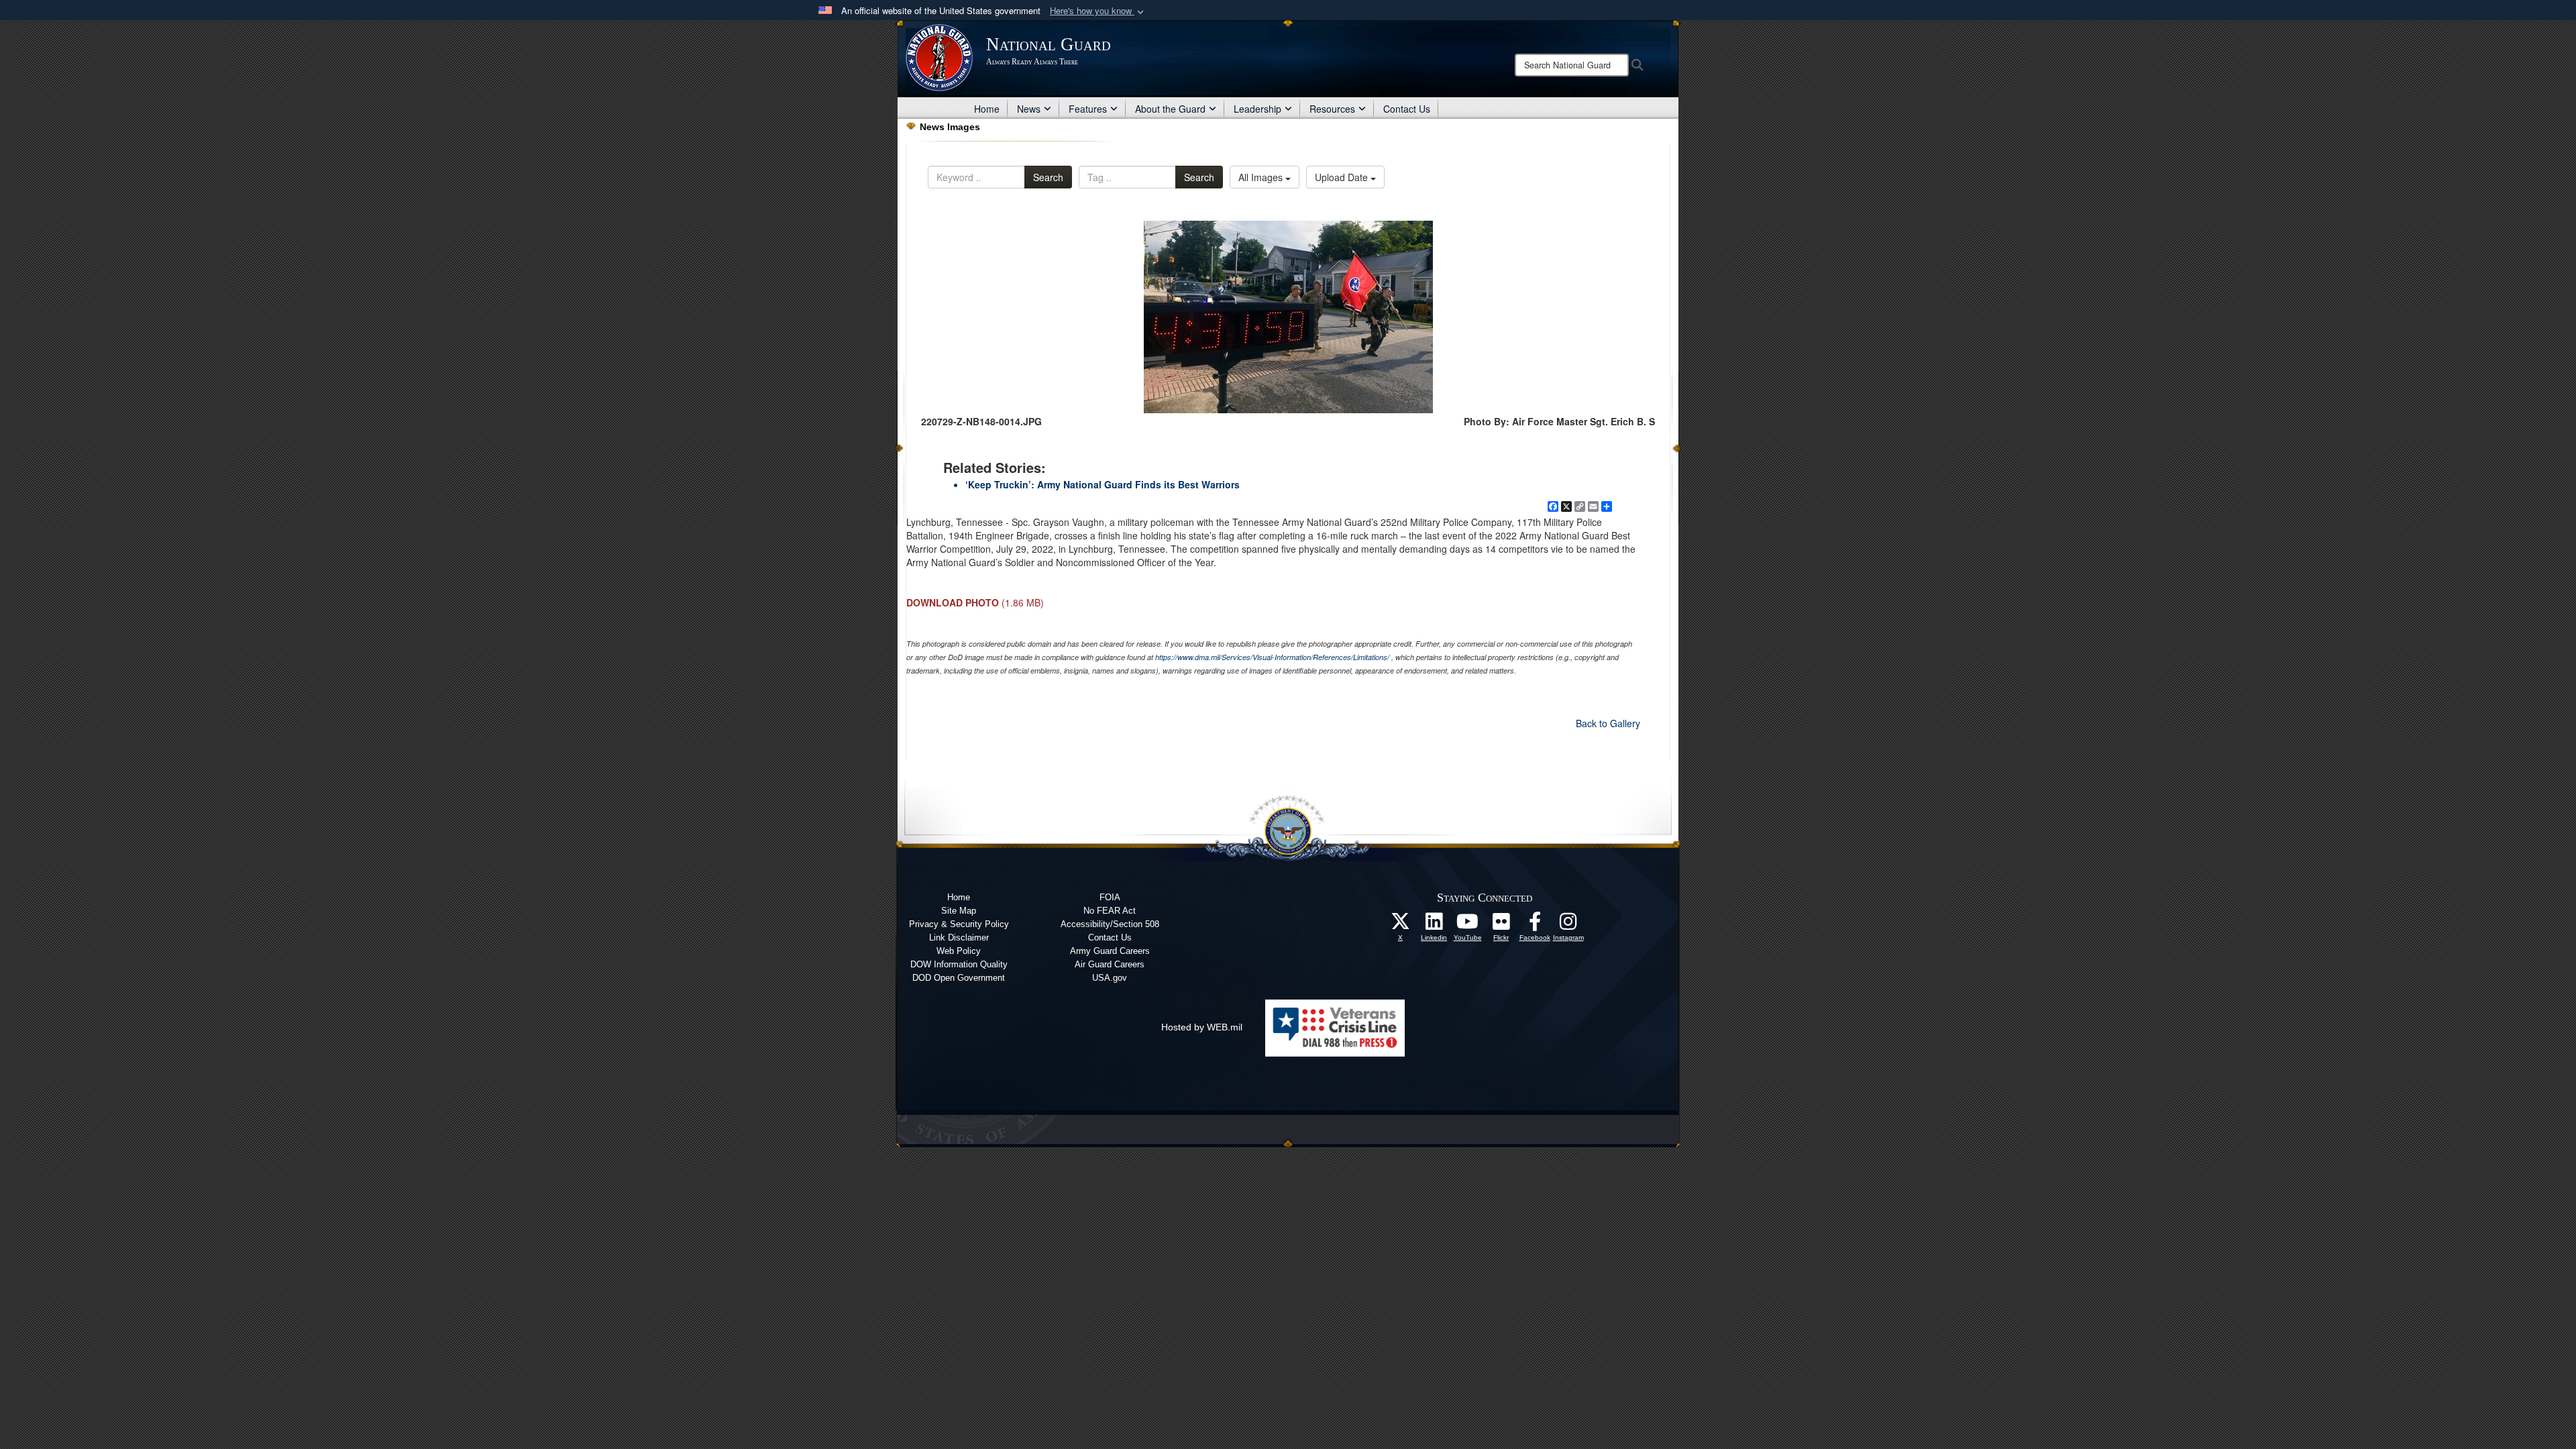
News (1029, 109)
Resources (1332, 109)
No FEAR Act (1110, 911)
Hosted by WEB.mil (1202, 1027)
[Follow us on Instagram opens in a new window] (1568, 925)
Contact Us (1407, 109)
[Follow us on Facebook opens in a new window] (1535, 925)
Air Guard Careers (1110, 964)
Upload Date (1343, 177)
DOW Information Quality (959, 964)
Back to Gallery (1608, 723)
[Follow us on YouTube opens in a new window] (1468, 925)
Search (1048, 177)
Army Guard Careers (1110, 951)
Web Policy (959, 951)
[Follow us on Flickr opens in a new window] (1501, 925)
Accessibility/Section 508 (1110, 924)
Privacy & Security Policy (959, 924)
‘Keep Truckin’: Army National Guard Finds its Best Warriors (1103, 484)
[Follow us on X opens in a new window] (1401, 925)
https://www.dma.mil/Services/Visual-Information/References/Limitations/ (1272, 657)
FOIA (1110, 897)
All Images (1262, 177)
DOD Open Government (959, 978)
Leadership (1257, 109)
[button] (1098, 11)
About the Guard (1170, 109)
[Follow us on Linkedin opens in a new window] (1434, 925)
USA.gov (1110, 978)
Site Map (959, 911)
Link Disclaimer (959, 937)
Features (1088, 109)
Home (987, 109)
